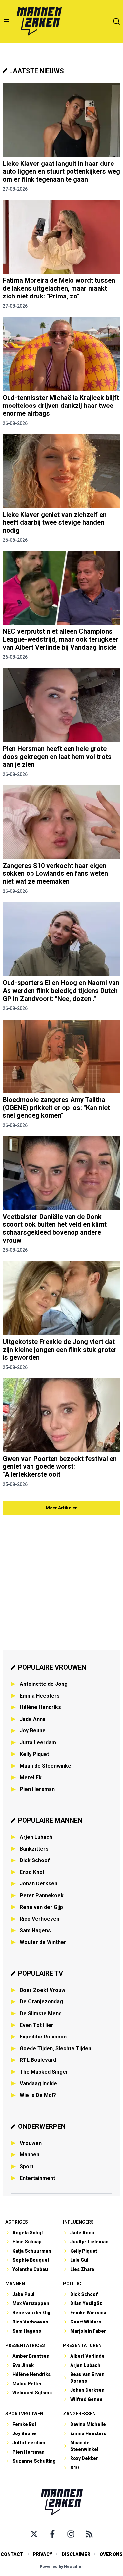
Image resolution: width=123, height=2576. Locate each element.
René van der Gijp (41, 1907)
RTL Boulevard (38, 2060)
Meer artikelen (62, 1508)
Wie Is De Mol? (38, 2095)
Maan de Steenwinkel (46, 1766)
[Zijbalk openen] (7, 21)
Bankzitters (34, 1849)
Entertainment (37, 2178)
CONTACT (12, 2554)
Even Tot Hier (37, 2025)
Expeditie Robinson (43, 2037)
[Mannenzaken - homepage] (39, 21)
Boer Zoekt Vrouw (42, 1990)
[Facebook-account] (52, 2534)
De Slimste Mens (41, 2013)
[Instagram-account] (71, 2534)
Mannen (30, 2155)
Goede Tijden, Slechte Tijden (55, 2048)
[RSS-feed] (89, 2534)
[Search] (116, 21)
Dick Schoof (35, 1860)
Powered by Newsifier (61, 2567)
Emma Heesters (40, 1696)
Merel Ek (31, 1778)
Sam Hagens (35, 1931)
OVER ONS (111, 2554)
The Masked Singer (44, 2072)
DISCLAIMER (76, 2554)
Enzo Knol (32, 1872)
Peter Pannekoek (42, 1895)
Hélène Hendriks (40, 1707)
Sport (27, 2166)
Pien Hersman (37, 1789)
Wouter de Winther (43, 1942)
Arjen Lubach (36, 1837)
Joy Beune (33, 1731)
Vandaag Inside (38, 2084)
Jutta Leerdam (38, 1742)
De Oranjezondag (41, 2002)
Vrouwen (31, 2143)
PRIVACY (42, 2554)
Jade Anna (33, 1719)
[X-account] (34, 2534)
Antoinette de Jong (44, 1684)
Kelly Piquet (34, 1754)
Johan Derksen (39, 1884)
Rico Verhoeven (40, 1919)
